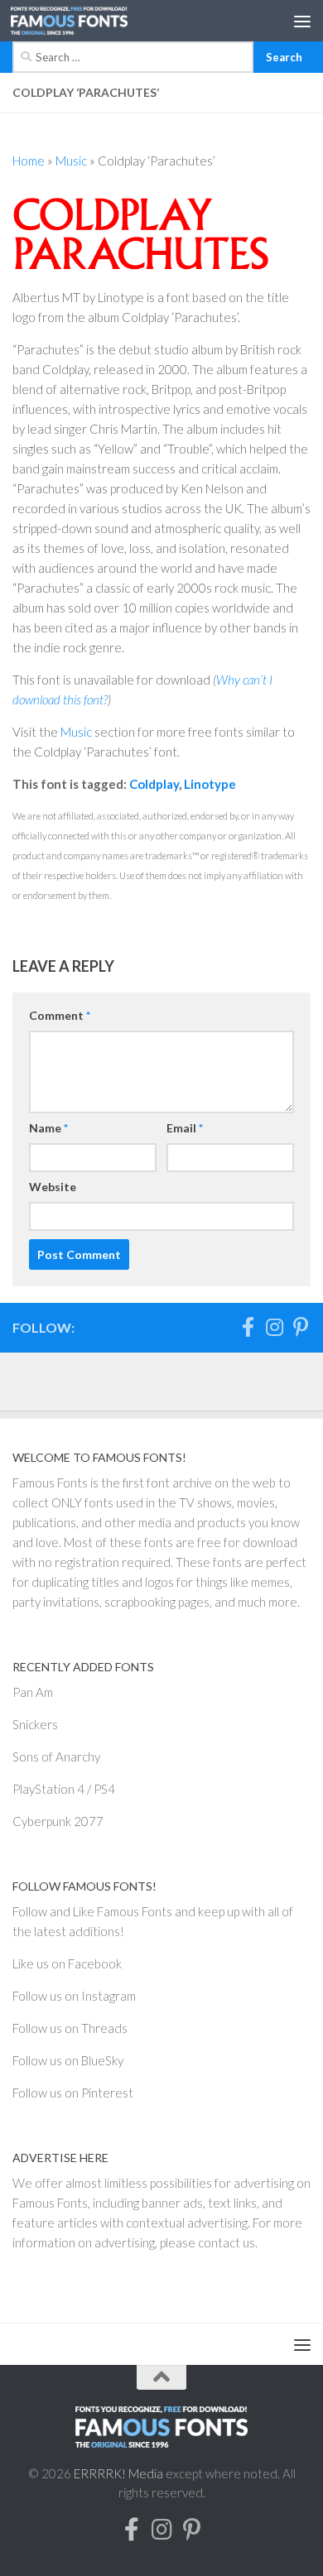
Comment (60, 1015)
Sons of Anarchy (56, 1757)
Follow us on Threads (70, 2028)
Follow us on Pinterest (73, 2093)
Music (71, 161)
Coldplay (154, 784)
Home (29, 161)
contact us (227, 2242)
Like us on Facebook (67, 1963)
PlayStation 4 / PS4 (64, 1789)
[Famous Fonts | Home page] (89, 21)
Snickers (35, 1724)
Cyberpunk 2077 (58, 1821)
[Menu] (302, 21)
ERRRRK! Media (118, 2473)
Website (53, 1187)
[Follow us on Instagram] (274, 1327)
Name (48, 1128)
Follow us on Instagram (74, 1996)
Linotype (210, 784)
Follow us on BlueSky (68, 2060)
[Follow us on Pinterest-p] (301, 1327)
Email (185, 1128)
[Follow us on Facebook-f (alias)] (248, 1327)
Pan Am (33, 1692)
